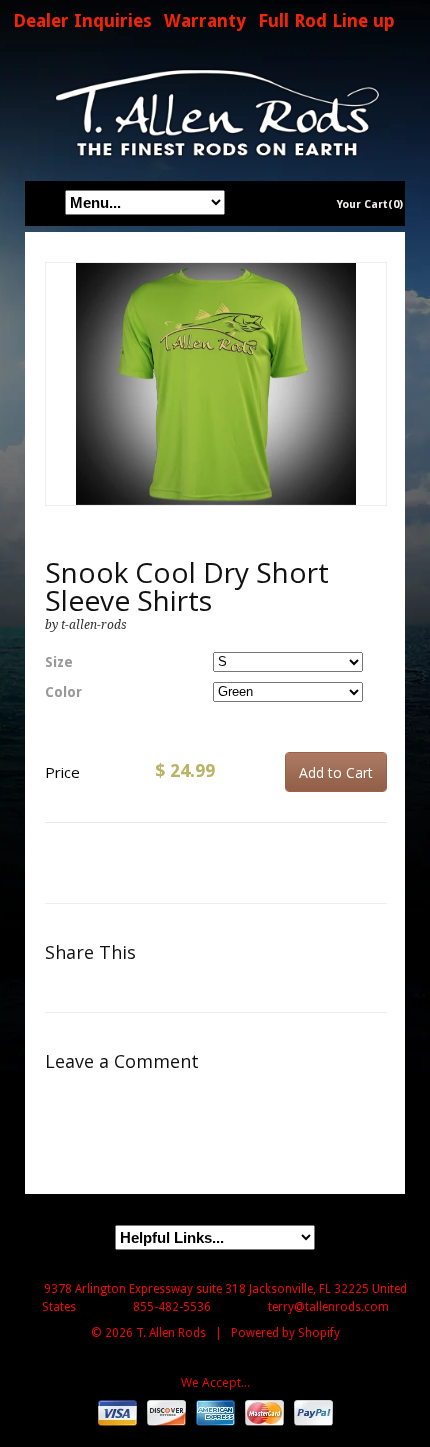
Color (63, 692)
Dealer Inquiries (82, 20)
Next (372, 404)
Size (59, 662)
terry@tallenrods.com (328, 1307)
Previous (61, 404)
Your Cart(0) (370, 204)
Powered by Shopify (285, 1333)
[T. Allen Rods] (215, 112)
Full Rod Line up (326, 20)
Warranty (205, 20)
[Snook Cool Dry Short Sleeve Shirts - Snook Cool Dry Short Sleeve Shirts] (216, 384)
